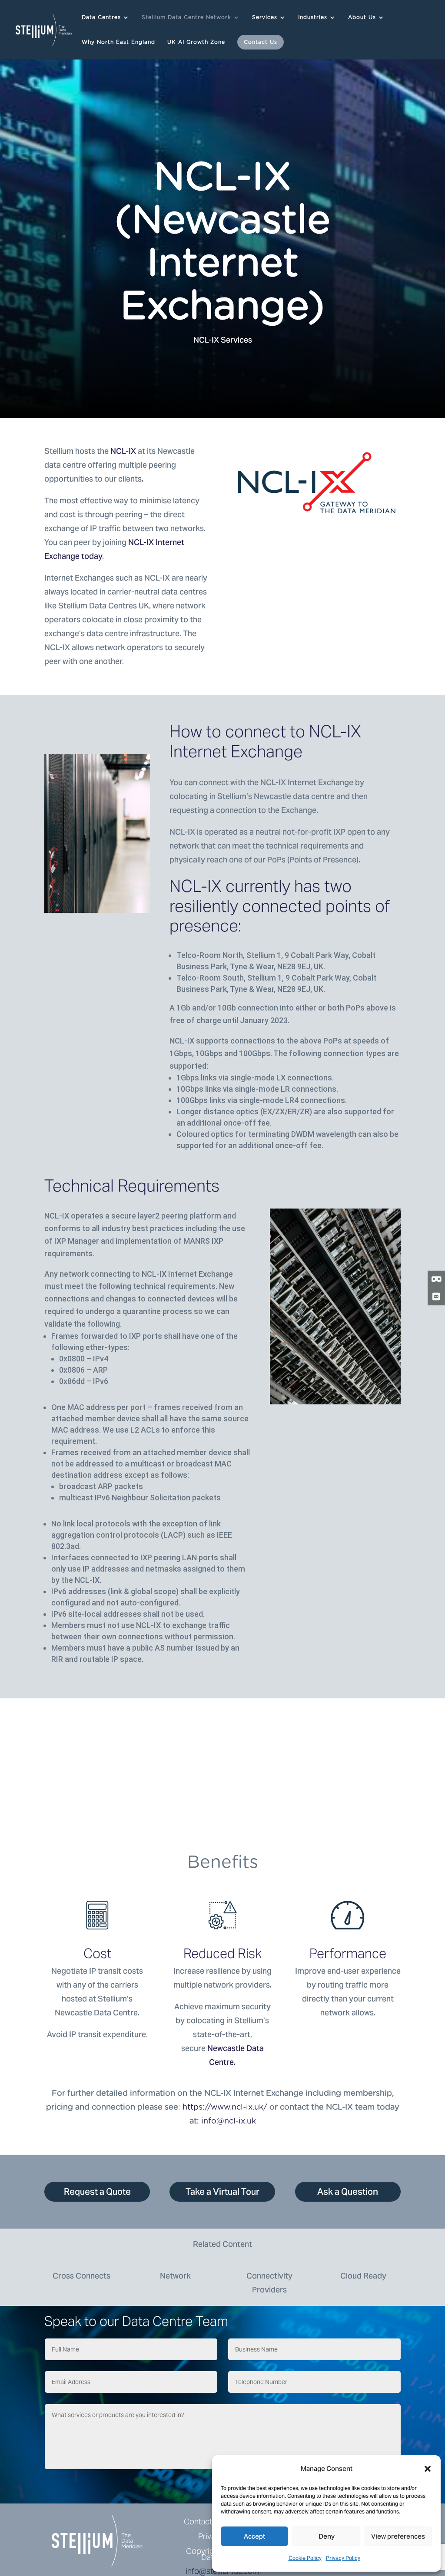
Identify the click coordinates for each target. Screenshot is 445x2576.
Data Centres (101, 17)
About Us (362, 17)
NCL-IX (123, 451)
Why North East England (118, 42)
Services (265, 17)
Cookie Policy (305, 2558)
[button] (428, 2469)
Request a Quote (97, 2192)
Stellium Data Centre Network (186, 17)
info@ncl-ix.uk (229, 2121)
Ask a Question (348, 2192)
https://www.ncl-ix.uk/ (225, 2107)
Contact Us (261, 42)
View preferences (398, 2536)
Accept (254, 2536)
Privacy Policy (343, 2558)
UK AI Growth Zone (196, 42)
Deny (327, 2536)
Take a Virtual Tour (222, 2192)
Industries (313, 17)
